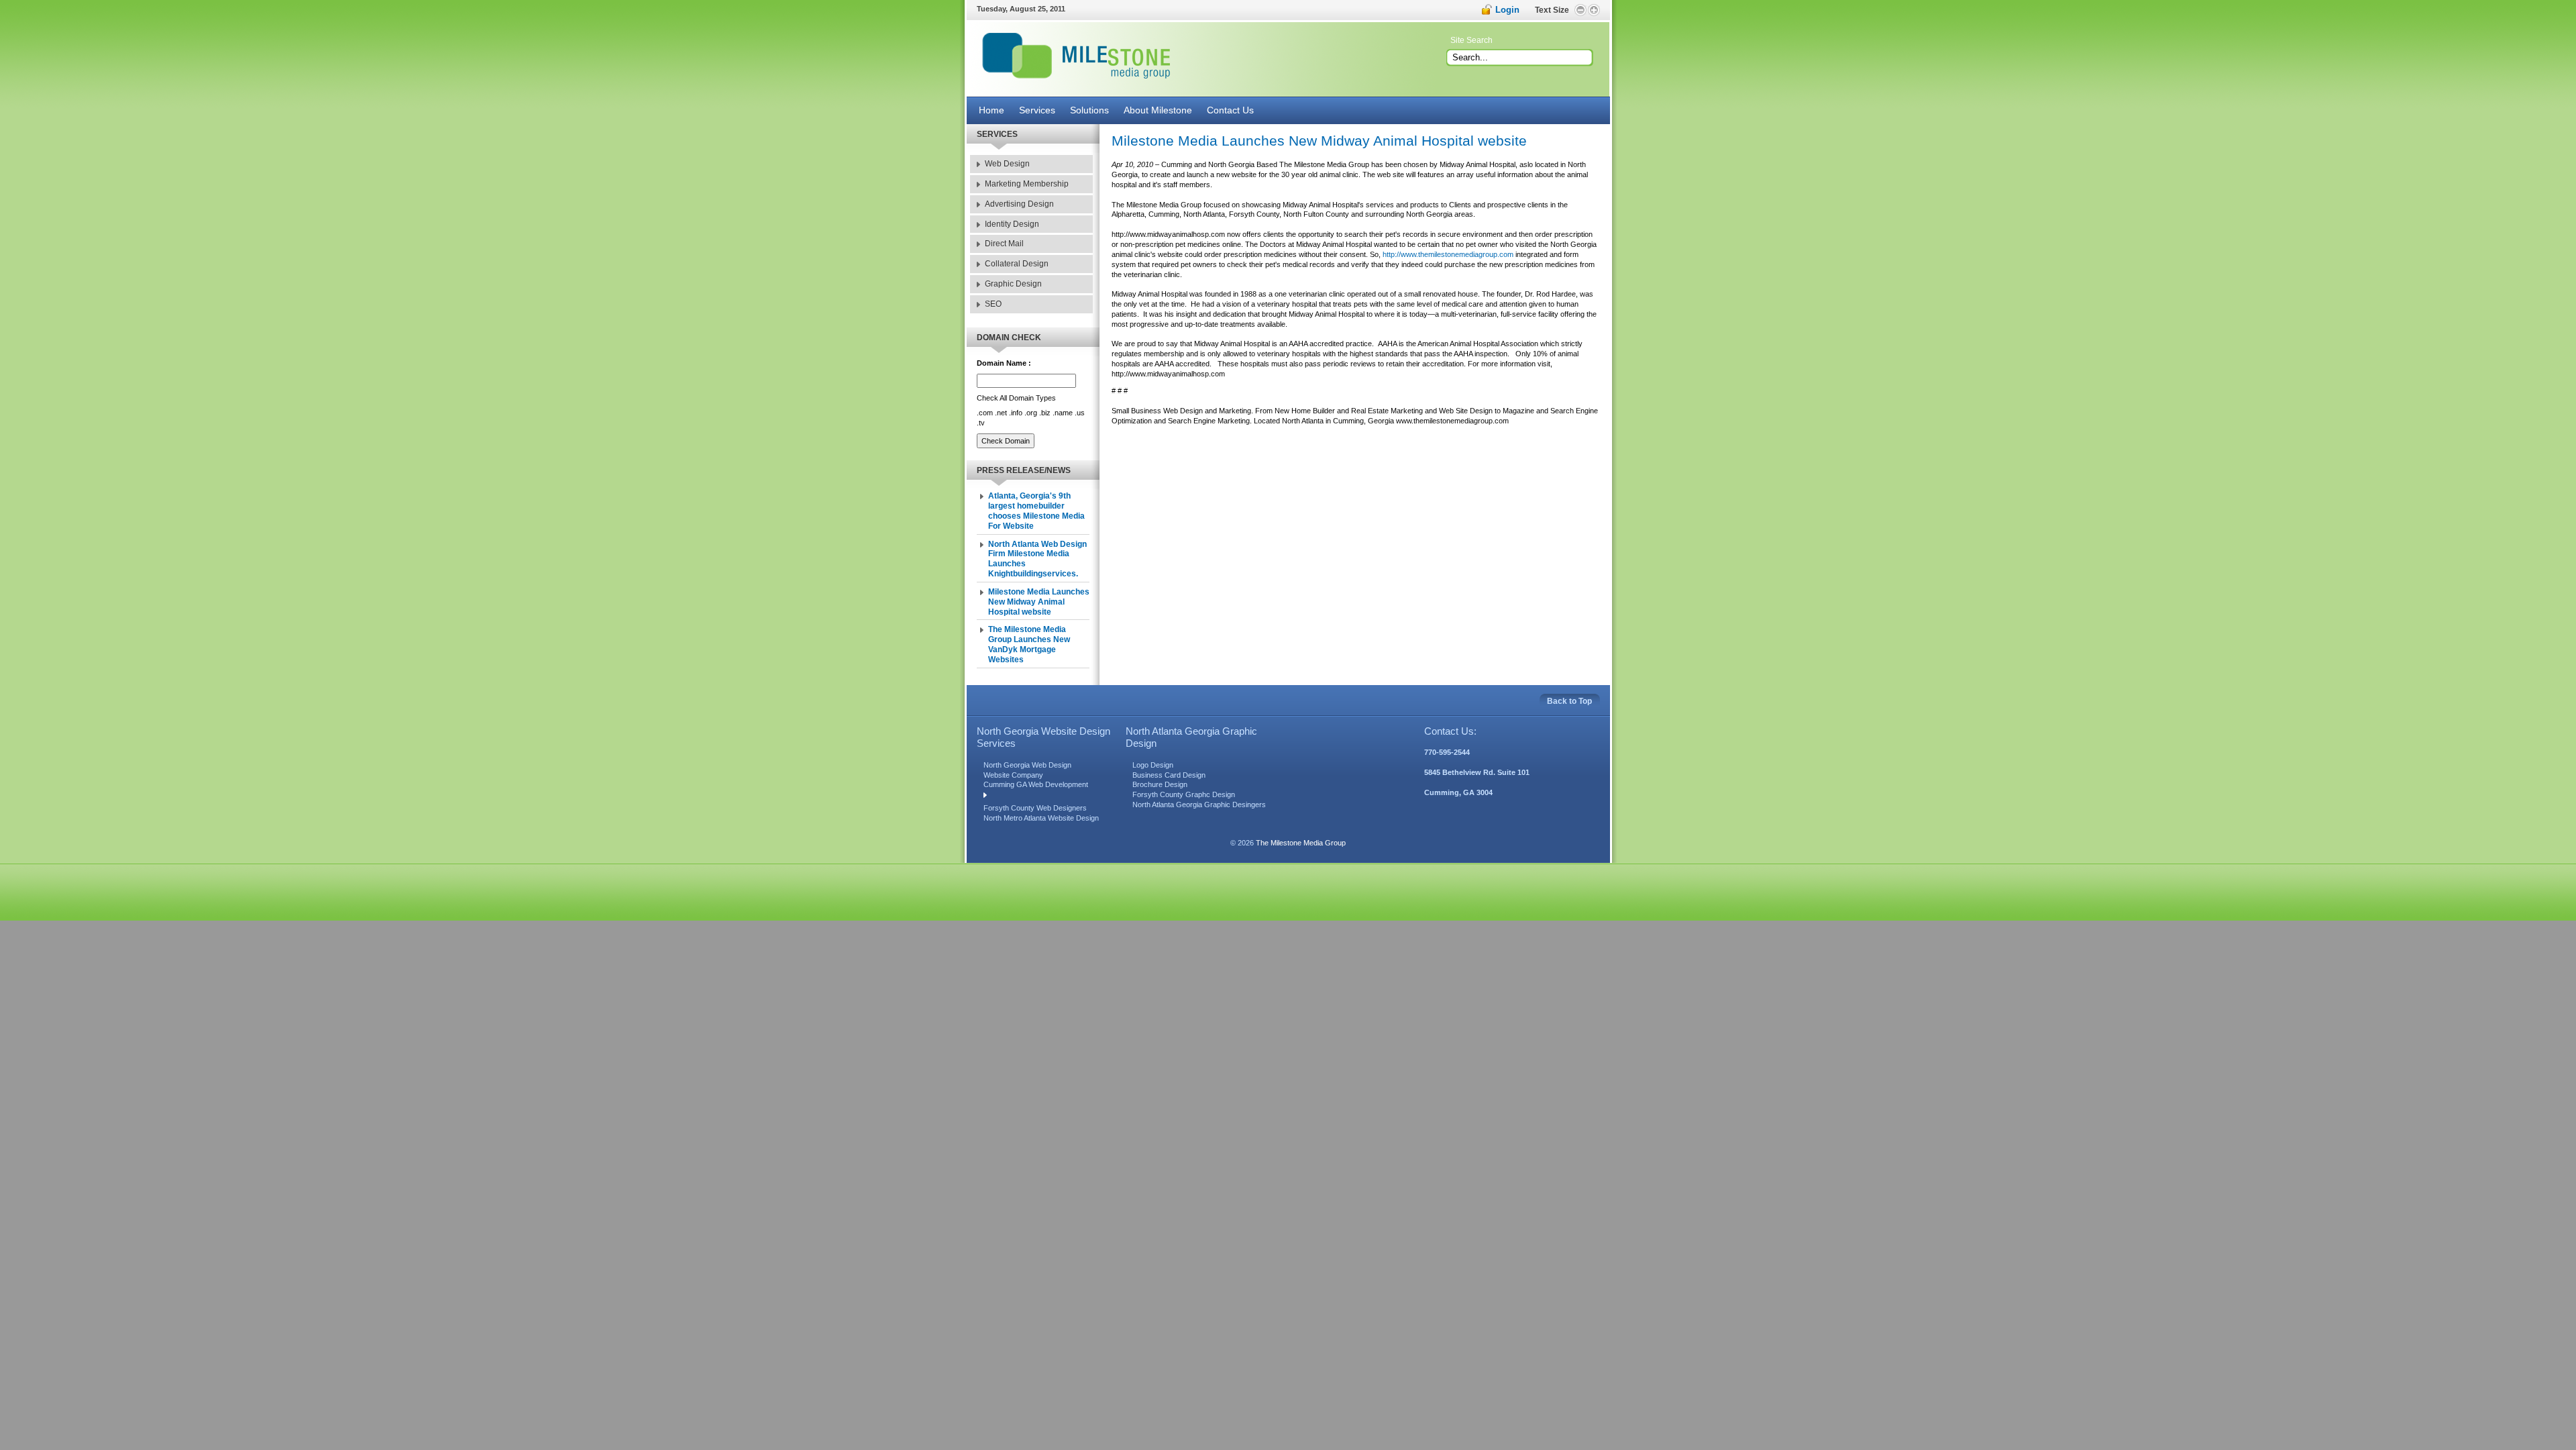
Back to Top (1569, 701)
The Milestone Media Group (1301, 843)
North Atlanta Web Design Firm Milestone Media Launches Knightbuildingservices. (1037, 559)
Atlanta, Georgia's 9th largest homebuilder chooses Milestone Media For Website (1036, 511)
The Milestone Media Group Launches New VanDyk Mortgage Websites (1029, 644)
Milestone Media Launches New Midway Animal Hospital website (1039, 602)
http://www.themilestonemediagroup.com (1448, 254)
